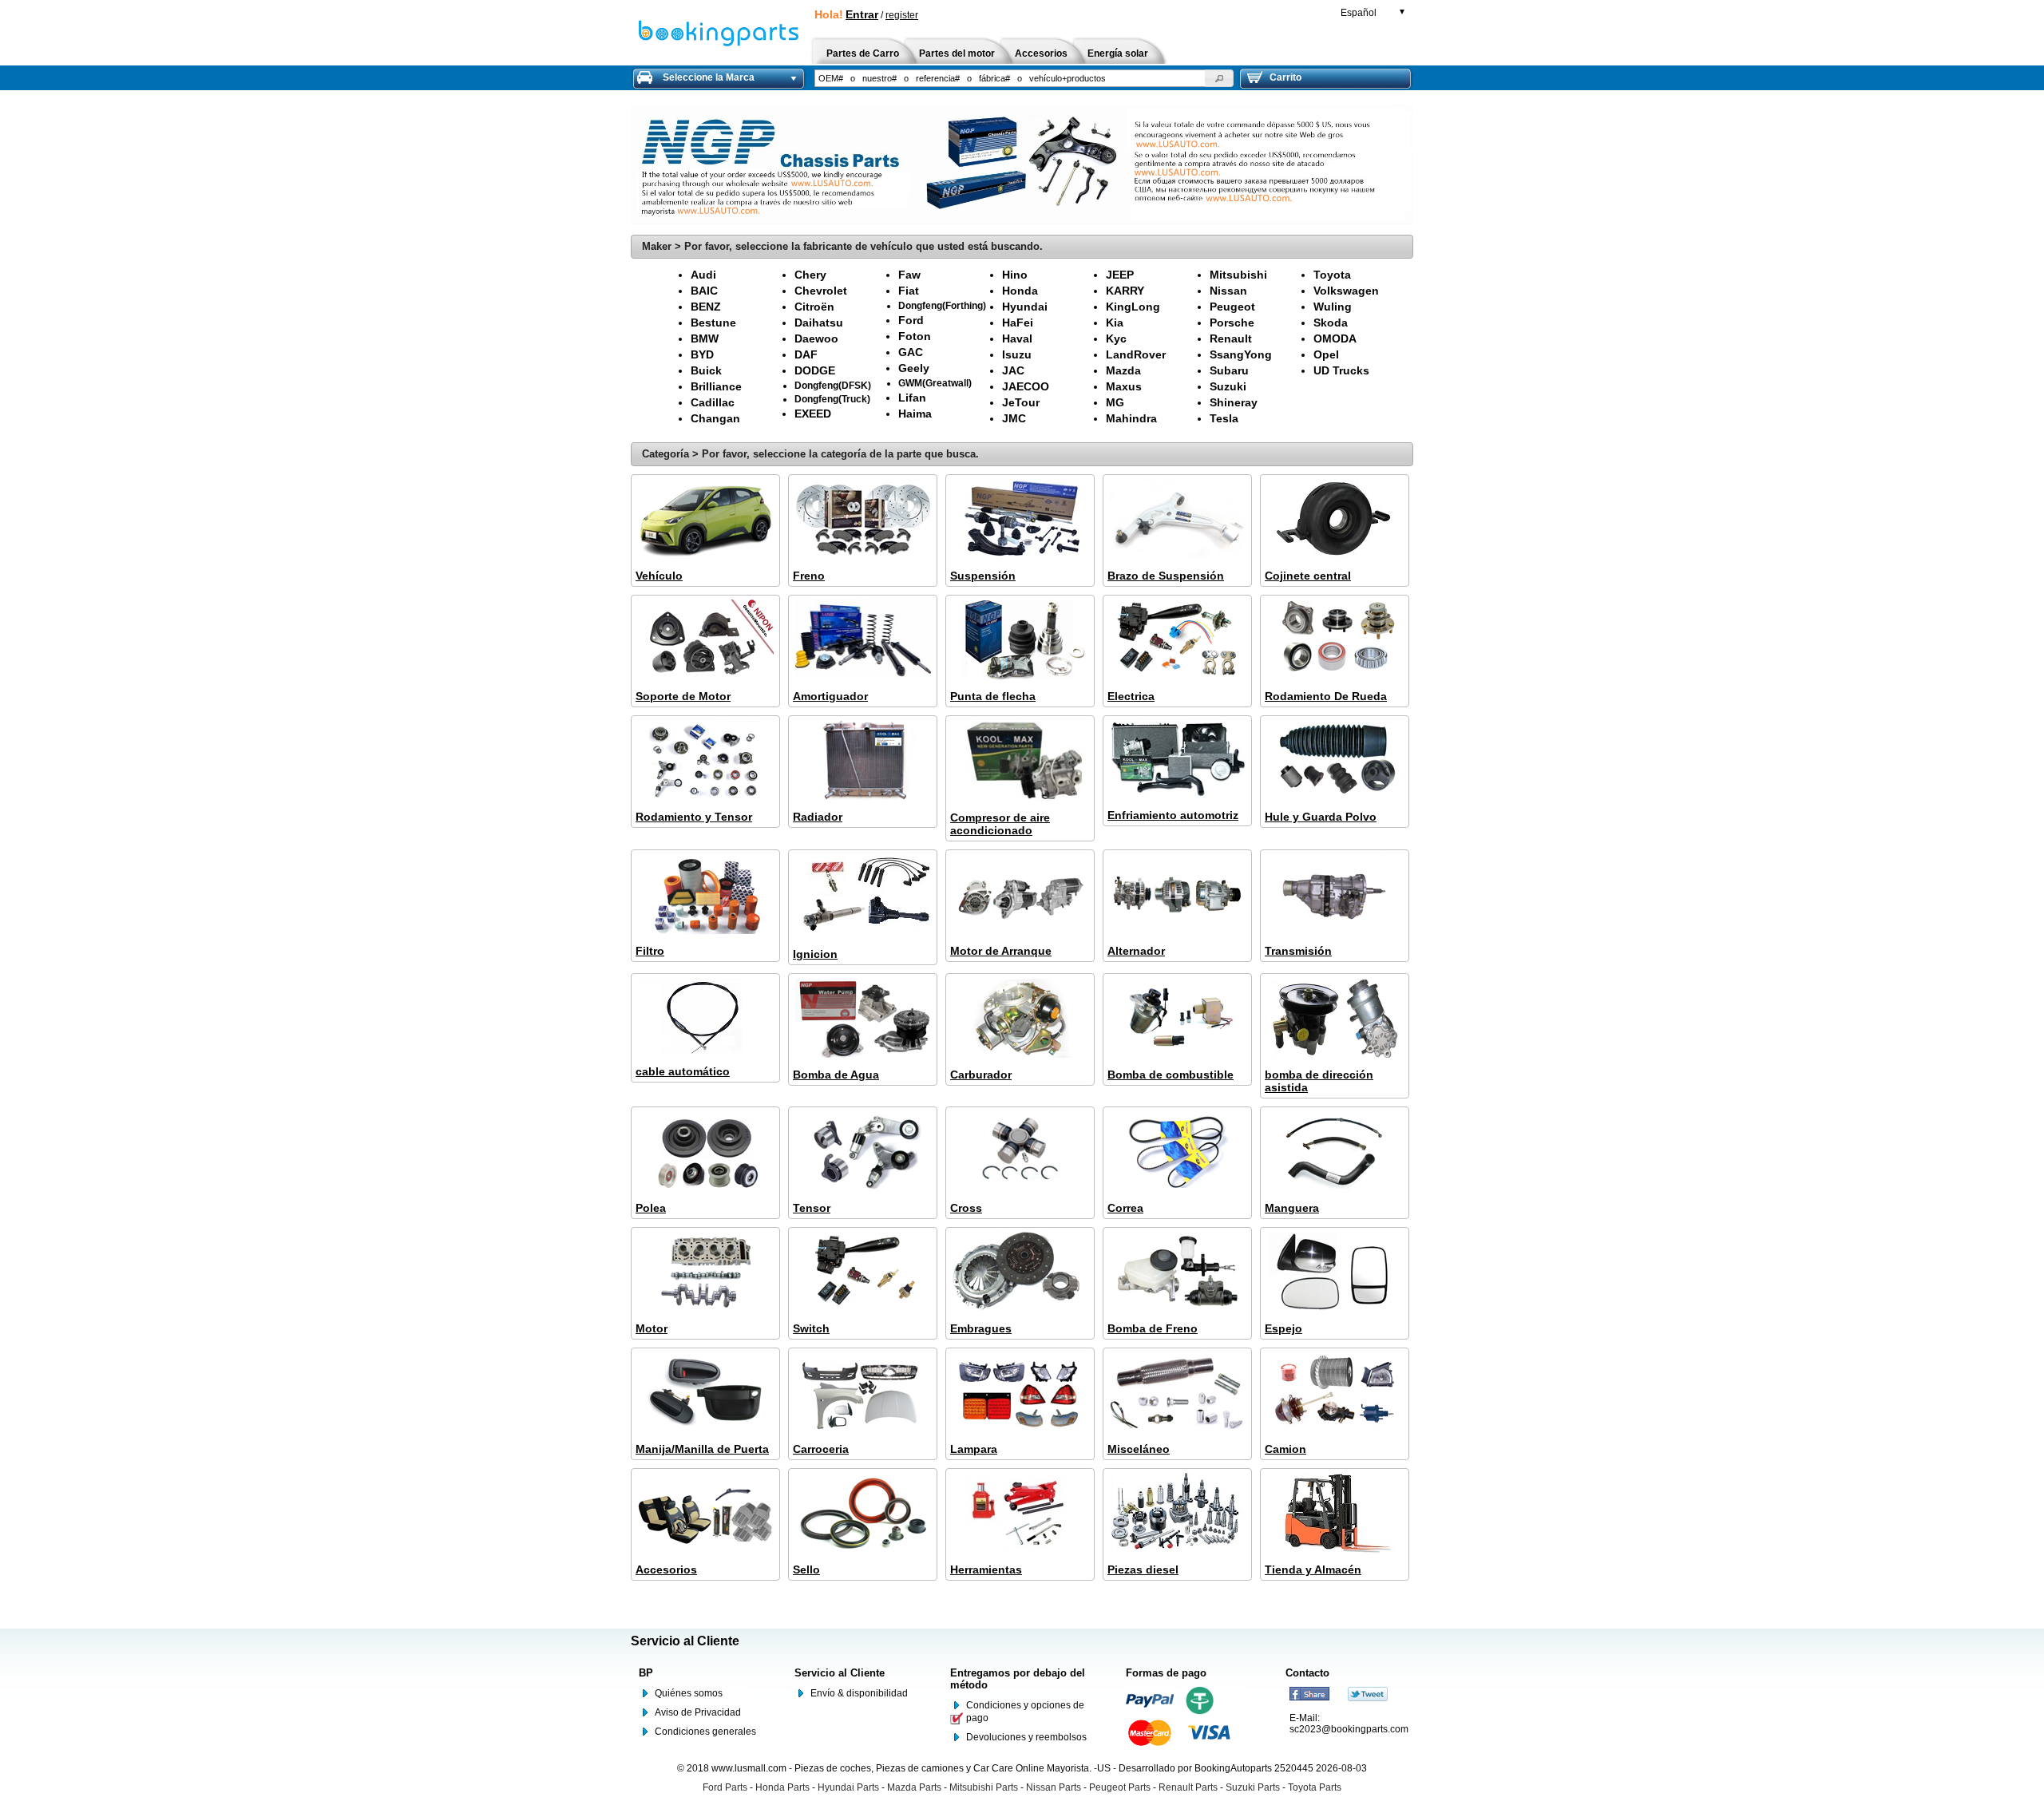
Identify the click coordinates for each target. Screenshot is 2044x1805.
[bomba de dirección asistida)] (1335, 1019)
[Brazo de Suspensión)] (1177, 520)
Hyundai (1025, 307)
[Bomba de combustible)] (1177, 1019)
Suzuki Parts (1253, 1787)
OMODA (1335, 338)
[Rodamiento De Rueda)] (1335, 641)
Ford (911, 320)
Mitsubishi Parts (984, 1787)
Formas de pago (1166, 1673)
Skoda (1331, 323)
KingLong (1133, 307)
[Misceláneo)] (1177, 1393)
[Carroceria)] (863, 1393)
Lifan (912, 398)
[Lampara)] (1020, 1393)
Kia (1115, 323)
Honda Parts (782, 1787)
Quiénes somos (689, 1693)
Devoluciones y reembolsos (1026, 1737)
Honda (1020, 291)
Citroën (814, 307)
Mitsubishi (1238, 275)
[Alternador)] (1177, 895)
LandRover (1136, 354)
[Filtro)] (705, 895)
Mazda (1123, 370)
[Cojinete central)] (1335, 520)
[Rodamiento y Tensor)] (705, 761)
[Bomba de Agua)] (863, 1019)
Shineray (1234, 402)
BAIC (704, 291)
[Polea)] (705, 1152)
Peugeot (1232, 307)
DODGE (815, 370)
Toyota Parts (1315, 1787)
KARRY (1125, 291)
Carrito (1285, 77)
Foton (915, 336)
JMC (1014, 418)
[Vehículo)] (705, 520)
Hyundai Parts (848, 1787)
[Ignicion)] (863, 897)
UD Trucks (1341, 370)
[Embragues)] (1020, 1273)
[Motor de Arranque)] (1020, 895)
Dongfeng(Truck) (832, 399)
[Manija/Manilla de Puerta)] (705, 1393)
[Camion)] (1335, 1393)
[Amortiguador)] (863, 641)
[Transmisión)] (1335, 895)
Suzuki (1228, 386)
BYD (702, 354)
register (902, 15)
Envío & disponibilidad (859, 1693)
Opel (1326, 354)
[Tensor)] (863, 1152)
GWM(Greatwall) (935, 383)
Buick (706, 370)
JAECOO (1026, 386)
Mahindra (1131, 418)
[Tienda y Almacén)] (1335, 1514)
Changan (715, 418)
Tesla (1224, 418)
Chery (810, 275)
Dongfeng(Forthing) (942, 305)
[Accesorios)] (705, 1514)
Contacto (1307, 1673)
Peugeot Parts (1120, 1787)
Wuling (1333, 307)
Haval (1017, 338)
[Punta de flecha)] (1020, 641)
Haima (915, 414)
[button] (1219, 78)
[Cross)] (1020, 1152)
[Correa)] (1177, 1152)
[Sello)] (863, 1514)
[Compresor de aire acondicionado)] (1020, 762)
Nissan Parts (1054, 1787)
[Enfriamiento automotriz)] (1177, 760)
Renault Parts (1188, 1787)
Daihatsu (819, 323)
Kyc (1116, 338)
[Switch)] (863, 1273)
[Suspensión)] (1020, 520)
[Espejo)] (1335, 1273)
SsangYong (1241, 354)
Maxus (1124, 386)
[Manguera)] (1335, 1152)
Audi (703, 275)
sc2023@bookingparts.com (1349, 1729)
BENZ (706, 307)
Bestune (713, 323)
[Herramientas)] (1020, 1514)
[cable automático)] (705, 1017)
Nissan (1228, 291)
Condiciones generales (705, 1732)
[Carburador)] (1020, 1019)
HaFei (1018, 323)
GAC (911, 352)
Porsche (1232, 323)
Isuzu (1017, 354)
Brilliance (716, 386)
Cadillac (713, 402)
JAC (1013, 370)
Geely (914, 368)
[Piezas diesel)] (1177, 1514)
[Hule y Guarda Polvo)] (1335, 761)
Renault (1231, 338)
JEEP (1120, 275)
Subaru (1229, 370)
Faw (909, 275)
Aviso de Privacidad (698, 1712)
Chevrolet (821, 291)
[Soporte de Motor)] (705, 641)
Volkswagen (1346, 291)
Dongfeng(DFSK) (833, 385)
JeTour (1021, 402)
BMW (705, 338)
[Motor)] (705, 1273)
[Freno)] (863, 520)
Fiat (909, 291)
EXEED (813, 414)
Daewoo (816, 338)
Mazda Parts (914, 1787)
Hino (1015, 275)
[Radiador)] (863, 761)
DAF (806, 354)
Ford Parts (725, 1787)
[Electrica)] (1177, 641)
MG (1115, 402)
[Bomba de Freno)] (1177, 1273)
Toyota (1332, 275)
